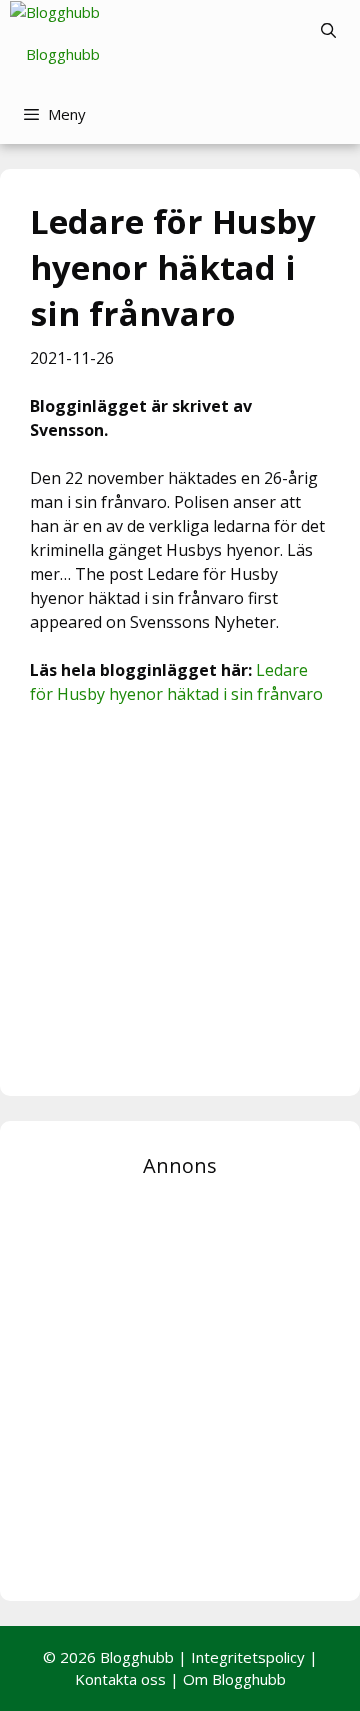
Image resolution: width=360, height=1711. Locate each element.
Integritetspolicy (248, 1657)
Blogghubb (63, 54)
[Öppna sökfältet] (328, 30)
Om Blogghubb (234, 1679)
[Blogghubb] (55, 12)
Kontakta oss (120, 1679)
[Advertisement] (180, 898)
